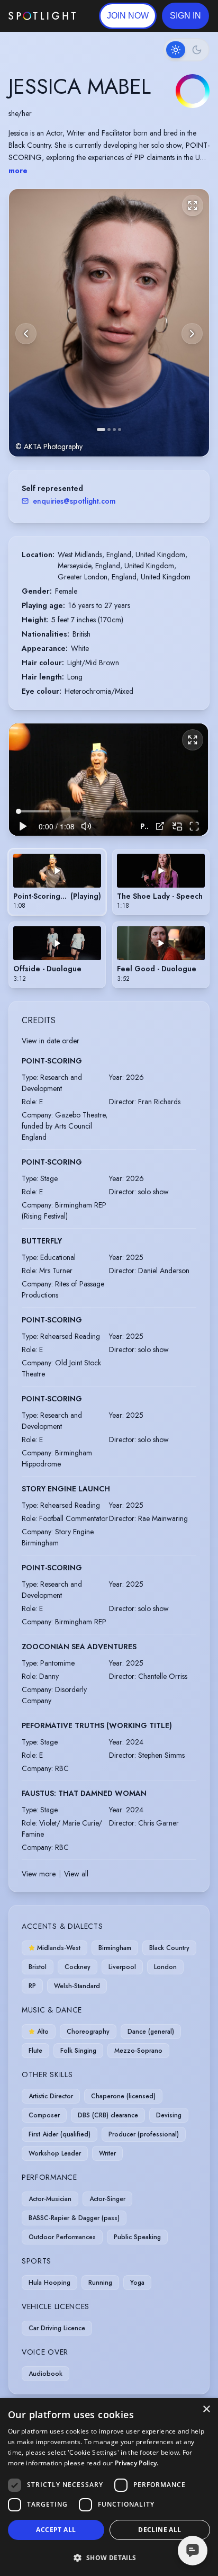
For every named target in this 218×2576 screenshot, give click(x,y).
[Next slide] (192, 334)
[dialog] (109, 2487)
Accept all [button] (56, 2530)
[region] (108, 780)
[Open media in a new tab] (160, 826)
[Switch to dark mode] (186, 50)
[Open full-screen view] (193, 205)
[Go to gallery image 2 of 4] (109, 430)
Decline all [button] (160, 2530)
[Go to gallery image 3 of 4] (114, 430)
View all (76, 1874)
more (18, 171)
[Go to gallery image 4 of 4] (120, 430)
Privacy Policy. (137, 2463)
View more (39, 1874)
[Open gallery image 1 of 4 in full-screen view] (109, 323)
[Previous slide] (26, 334)
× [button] (206, 2409)
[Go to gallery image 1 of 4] (101, 430)
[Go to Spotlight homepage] (42, 16)
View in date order (51, 1041)
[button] (185, 16)
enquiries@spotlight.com (74, 501)
